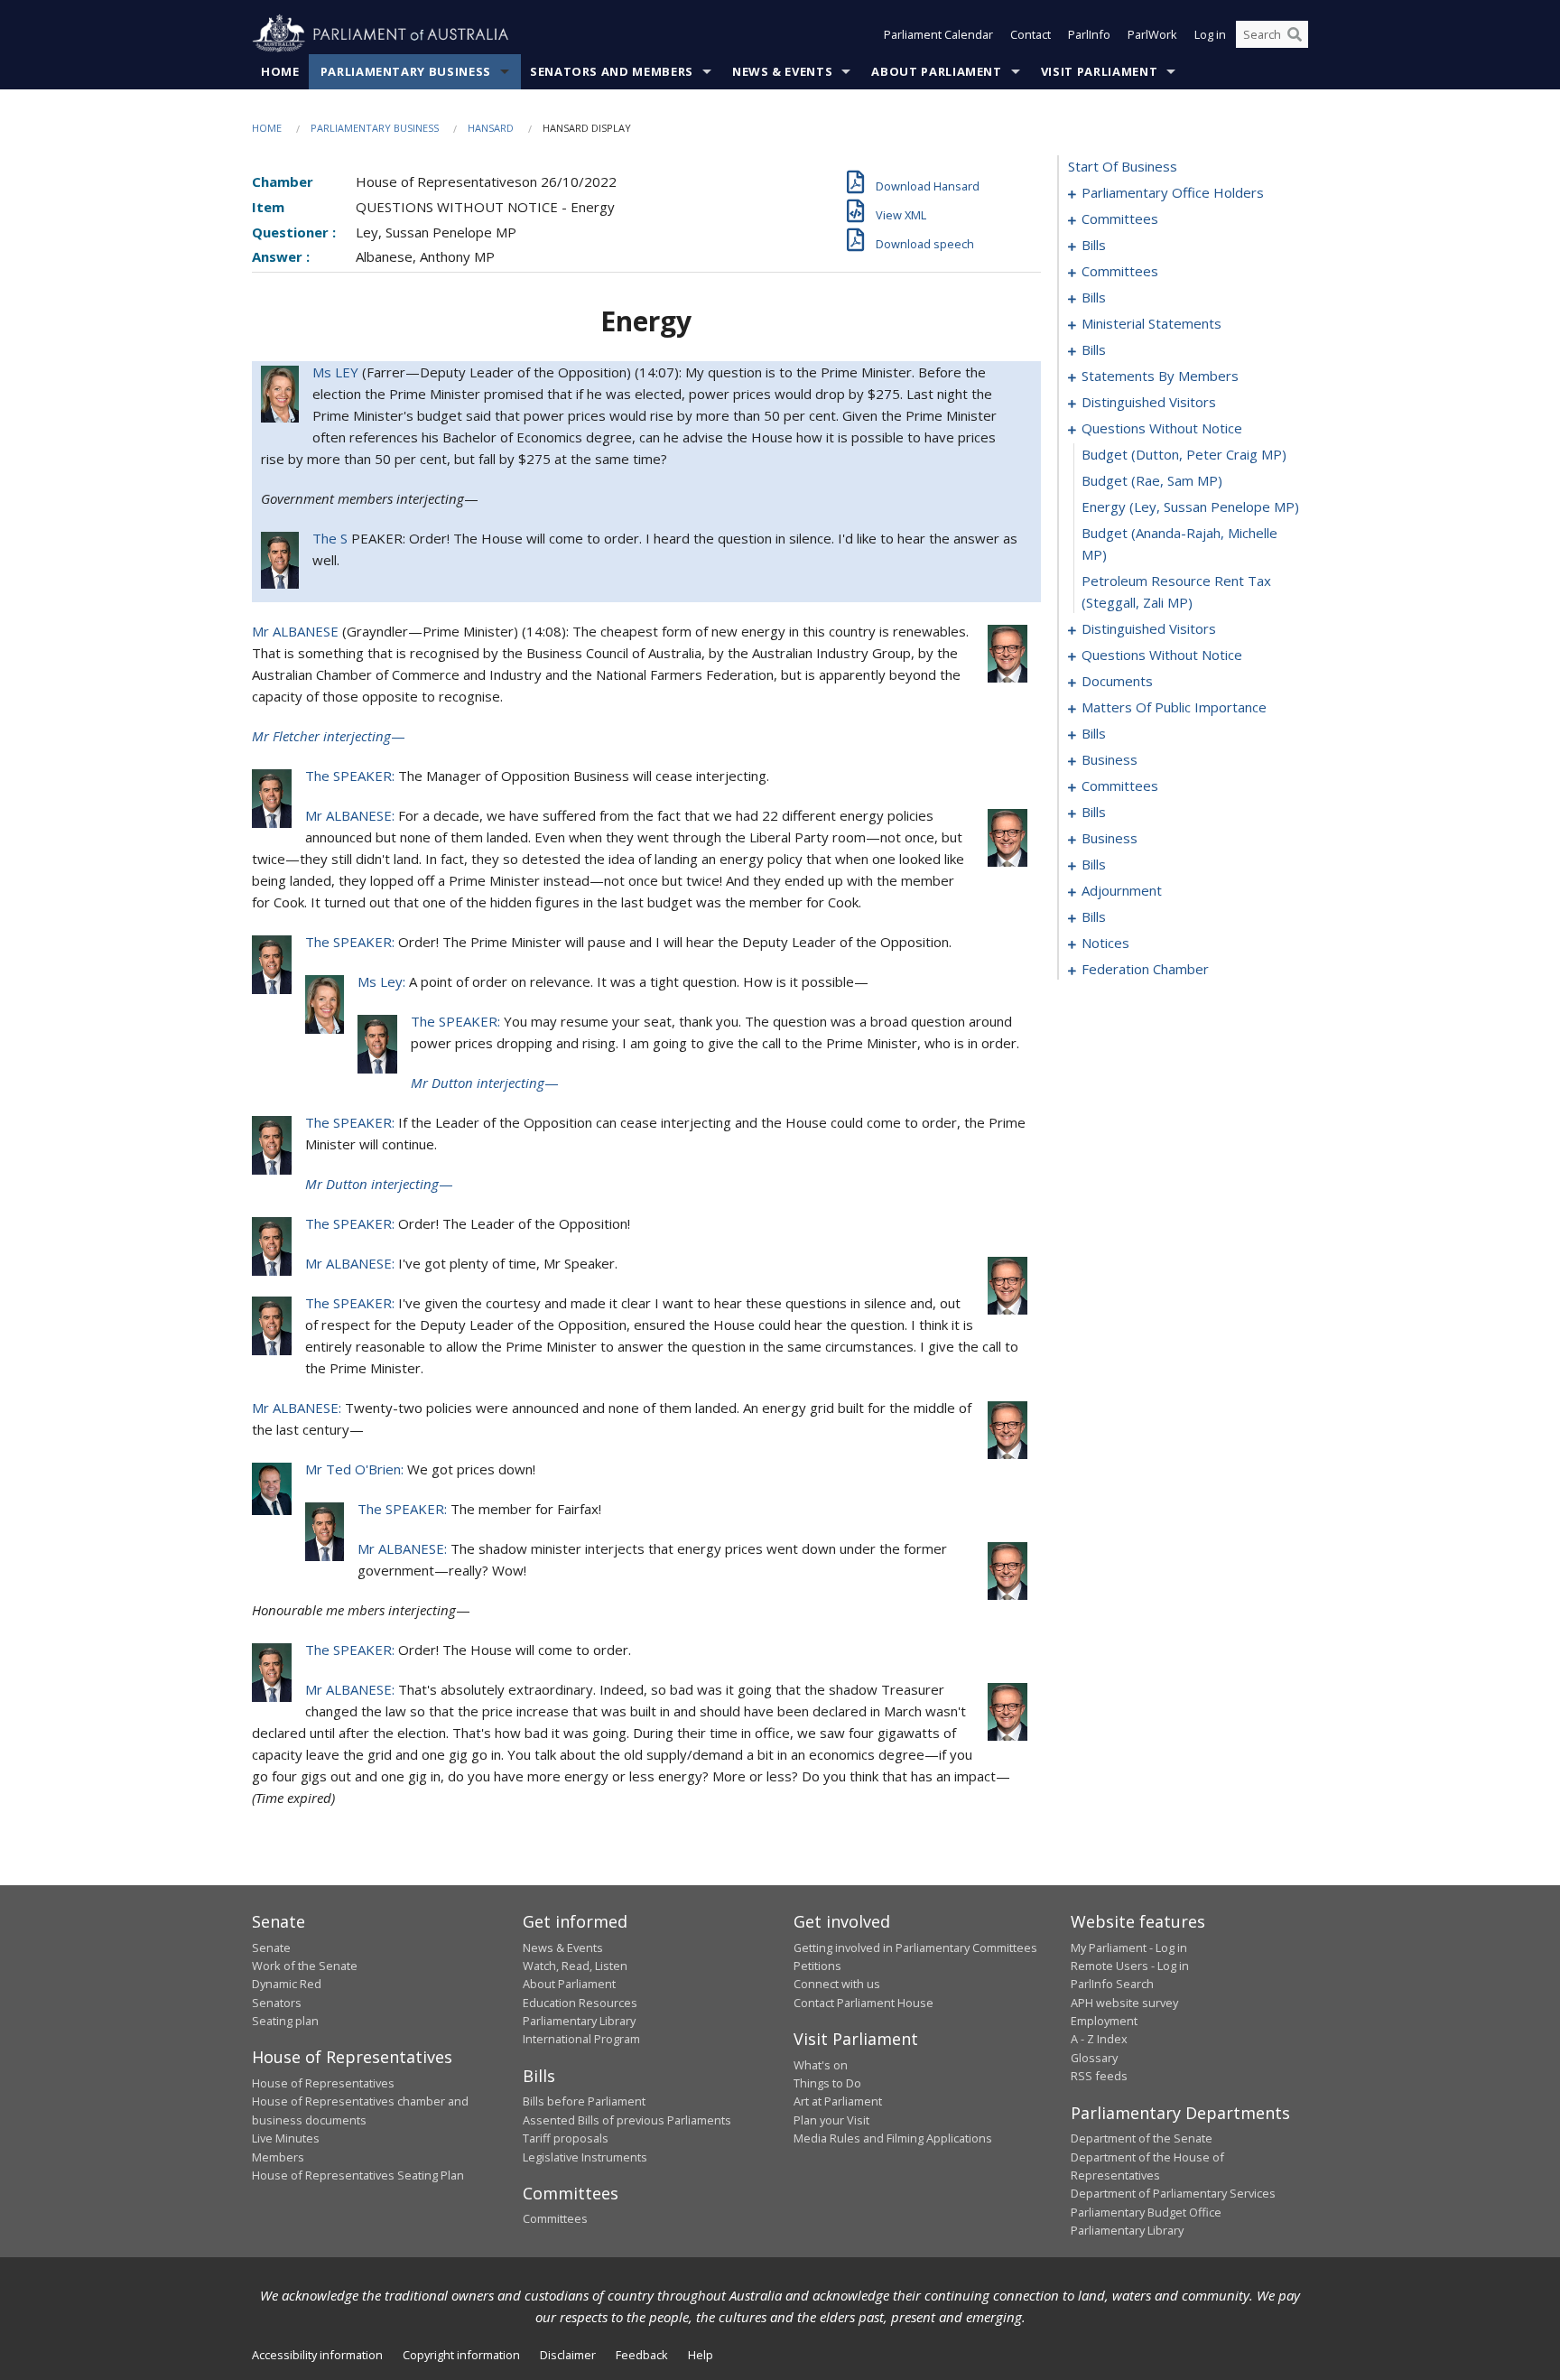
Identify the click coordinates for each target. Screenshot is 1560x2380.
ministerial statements (1151, 323)
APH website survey (1124, 2003)
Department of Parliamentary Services (1173, 2193)
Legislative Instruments (585, 2157)
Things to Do (827, 2083)
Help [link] (701, 2355)
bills (1094, 245)
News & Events (782, 71)
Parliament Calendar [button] (938, 34)
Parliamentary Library (579, 2021)
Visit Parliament (1099, 71)
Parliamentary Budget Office (1146, 2212)
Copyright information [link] (461, 2355)
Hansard (491, 128)
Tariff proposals (566, 2138)
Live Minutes (286, 2138)
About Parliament (936, 71)
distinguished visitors (1149, 402)
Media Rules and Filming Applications (893, 2138)
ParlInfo (1089, 34)
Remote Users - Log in (1130, 1966)
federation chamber (1145, 969)
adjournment (1122, 890)
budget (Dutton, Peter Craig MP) (1184, 454)
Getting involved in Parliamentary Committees (915, 1948)
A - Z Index (1099, 2039)
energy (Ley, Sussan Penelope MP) (1190, 507)
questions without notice (1162, 428)
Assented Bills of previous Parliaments (627, 2120)
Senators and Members (612, 71)
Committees (555, 2218)
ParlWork (1152, 34)
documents (1117, 681)
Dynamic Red (287, 1984)
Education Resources (580, 2003)
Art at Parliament (838, 2101)
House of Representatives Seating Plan (358, 2175)
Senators (277, 2003)
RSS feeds (1099, 2076)
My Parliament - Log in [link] (1129, 1948)
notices (1105, 943)
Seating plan (285, 2021)
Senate (271, 1948)
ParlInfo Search (1112, 1984)
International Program (581, 2039)
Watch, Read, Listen (575, 1966)
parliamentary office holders (1173, 192)
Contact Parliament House (864, 2003)
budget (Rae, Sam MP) (1152, 480)
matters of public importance (1174, 707)
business (1110, 759)
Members (278, 2157)
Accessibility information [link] (317, 2355)
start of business (1123, 166)
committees (1120, 218)
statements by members (1160, 376)
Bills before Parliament (584, 2101)
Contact (1031, 34)
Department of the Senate (1142, 2138)
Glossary (1094, 2058)
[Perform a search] (1295, 34)
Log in (1210, 34)
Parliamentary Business (406, 71)
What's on (821, 2065)
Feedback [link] (642, 2355)
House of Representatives (323, 2083)
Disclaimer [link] (568, 2355)
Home (280, 71)
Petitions (817, 1966)
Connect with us (837, 1984)
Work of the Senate (305, 1966)
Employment (1104, 2021)
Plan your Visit (831, 2120)
